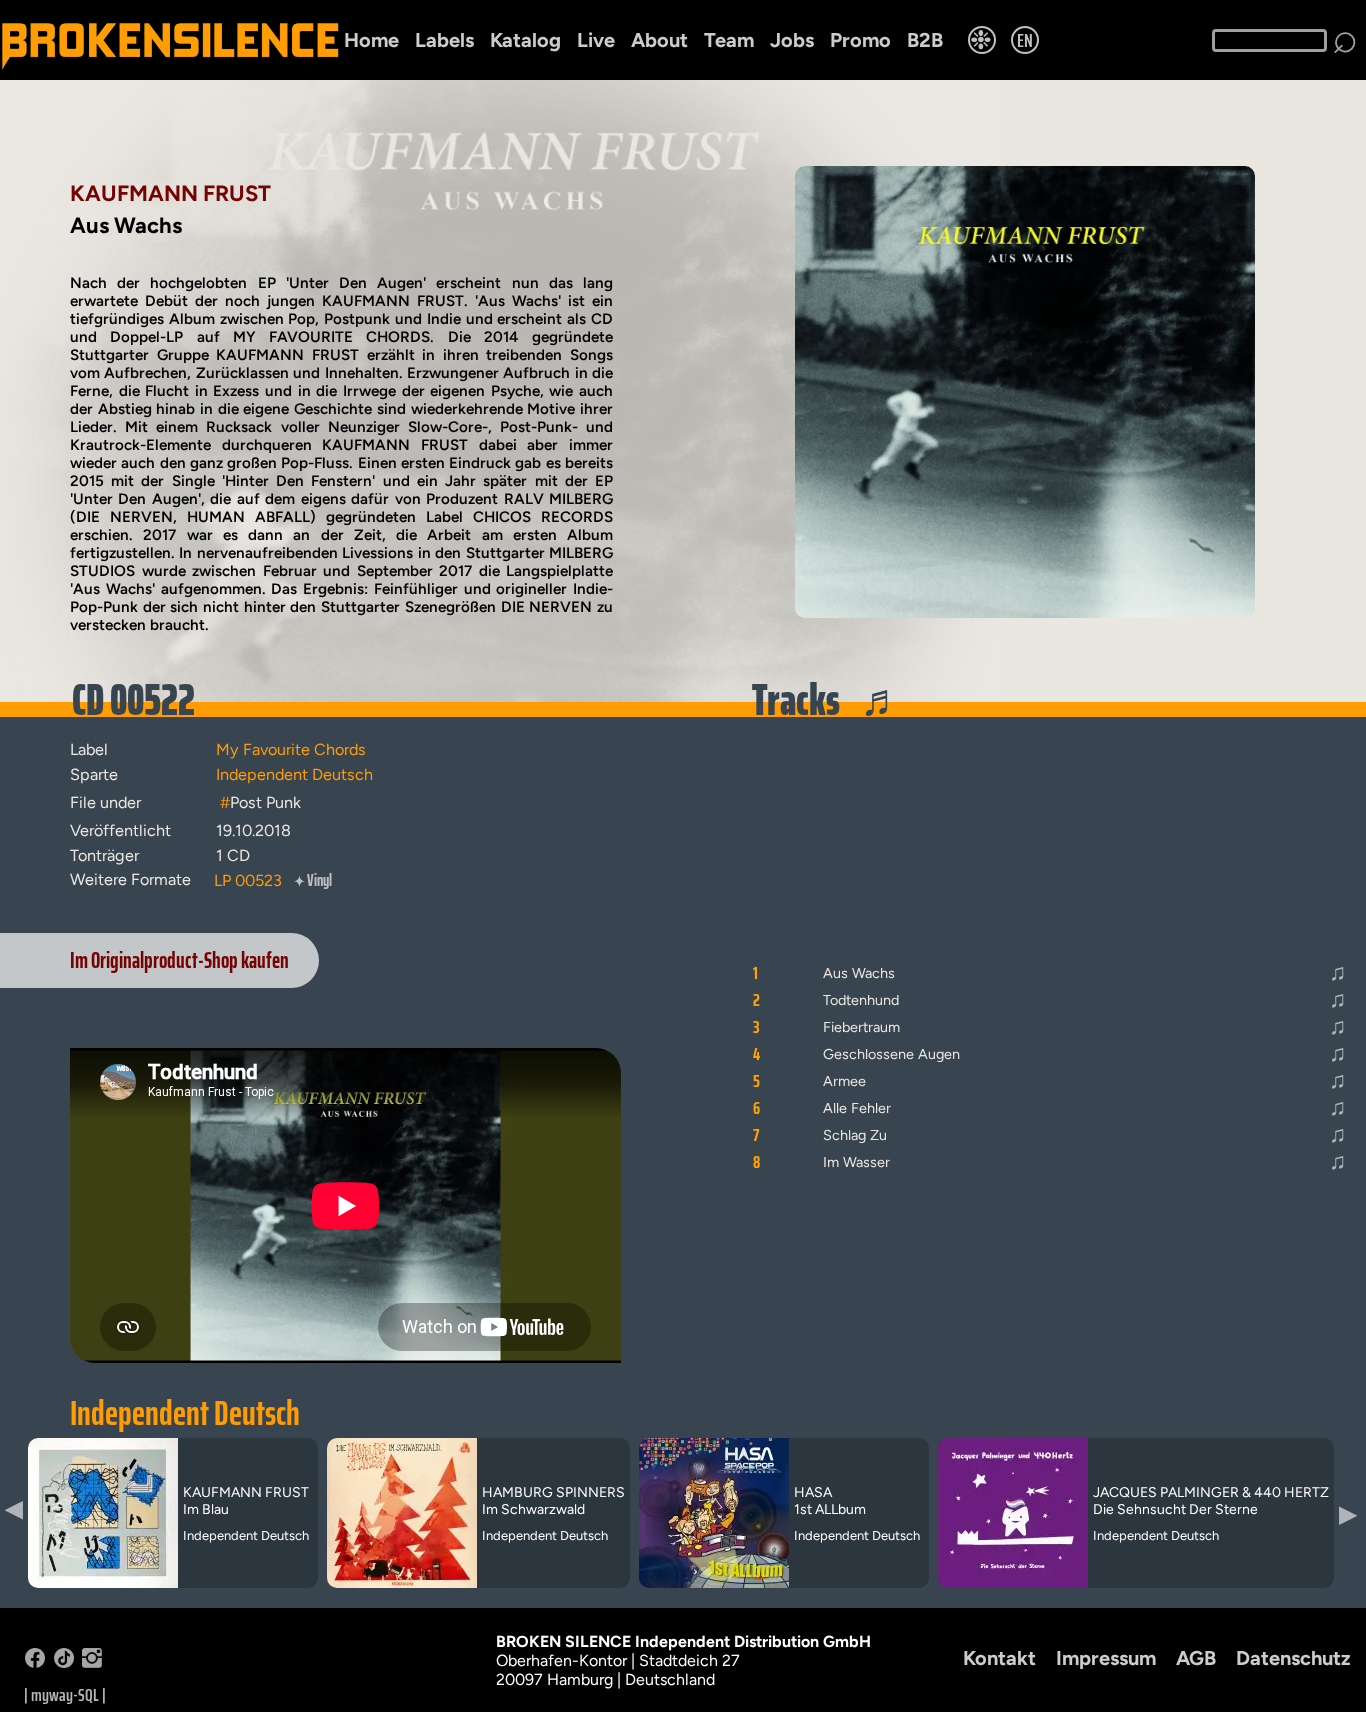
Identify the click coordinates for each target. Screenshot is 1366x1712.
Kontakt (999, 1658)
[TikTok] (64, 1662)
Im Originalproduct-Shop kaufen (179, 960)
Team (729, 40)
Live (596, 40)
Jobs (792, 40)
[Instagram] (92, 1662)
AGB (1196, 1658)
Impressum (1106, 1658)
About (659, 40)
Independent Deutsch (185, 1413)
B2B (925, 40)
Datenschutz (1293, 1658)
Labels (444, 40)
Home (371, 40)
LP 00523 (248, 880)
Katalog (525, 40)
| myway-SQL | (65, 1695)
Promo (860, 40)
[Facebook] (35, 1662)
